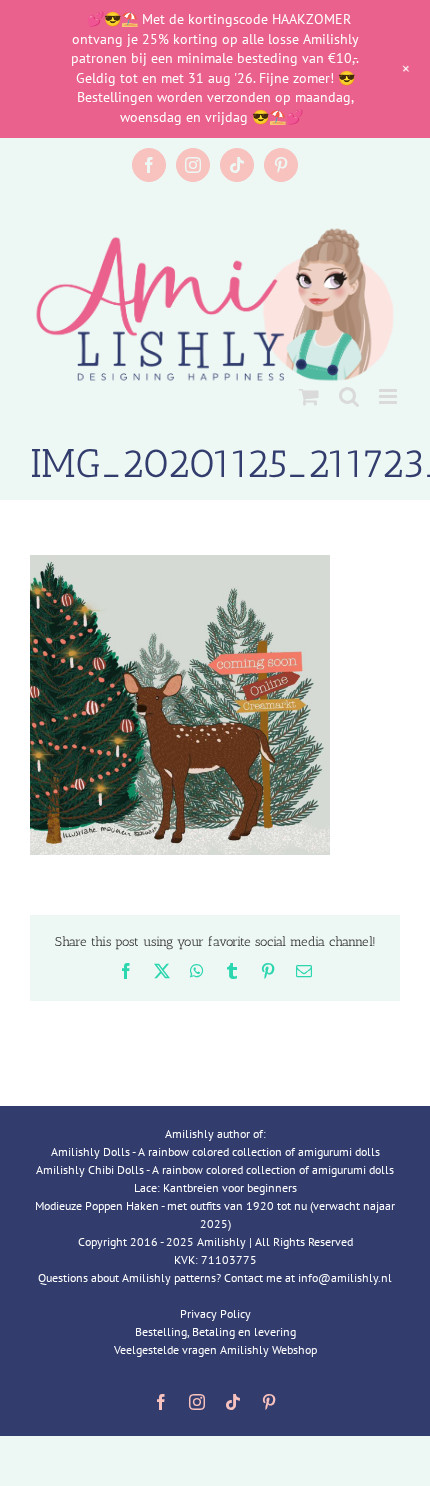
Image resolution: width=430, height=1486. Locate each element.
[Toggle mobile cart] (309, 396)
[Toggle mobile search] (349, 396)
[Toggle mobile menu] (389, 396)
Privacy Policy (215, 1313)
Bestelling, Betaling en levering (215, 1331)
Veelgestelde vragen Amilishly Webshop (215, 1349)
